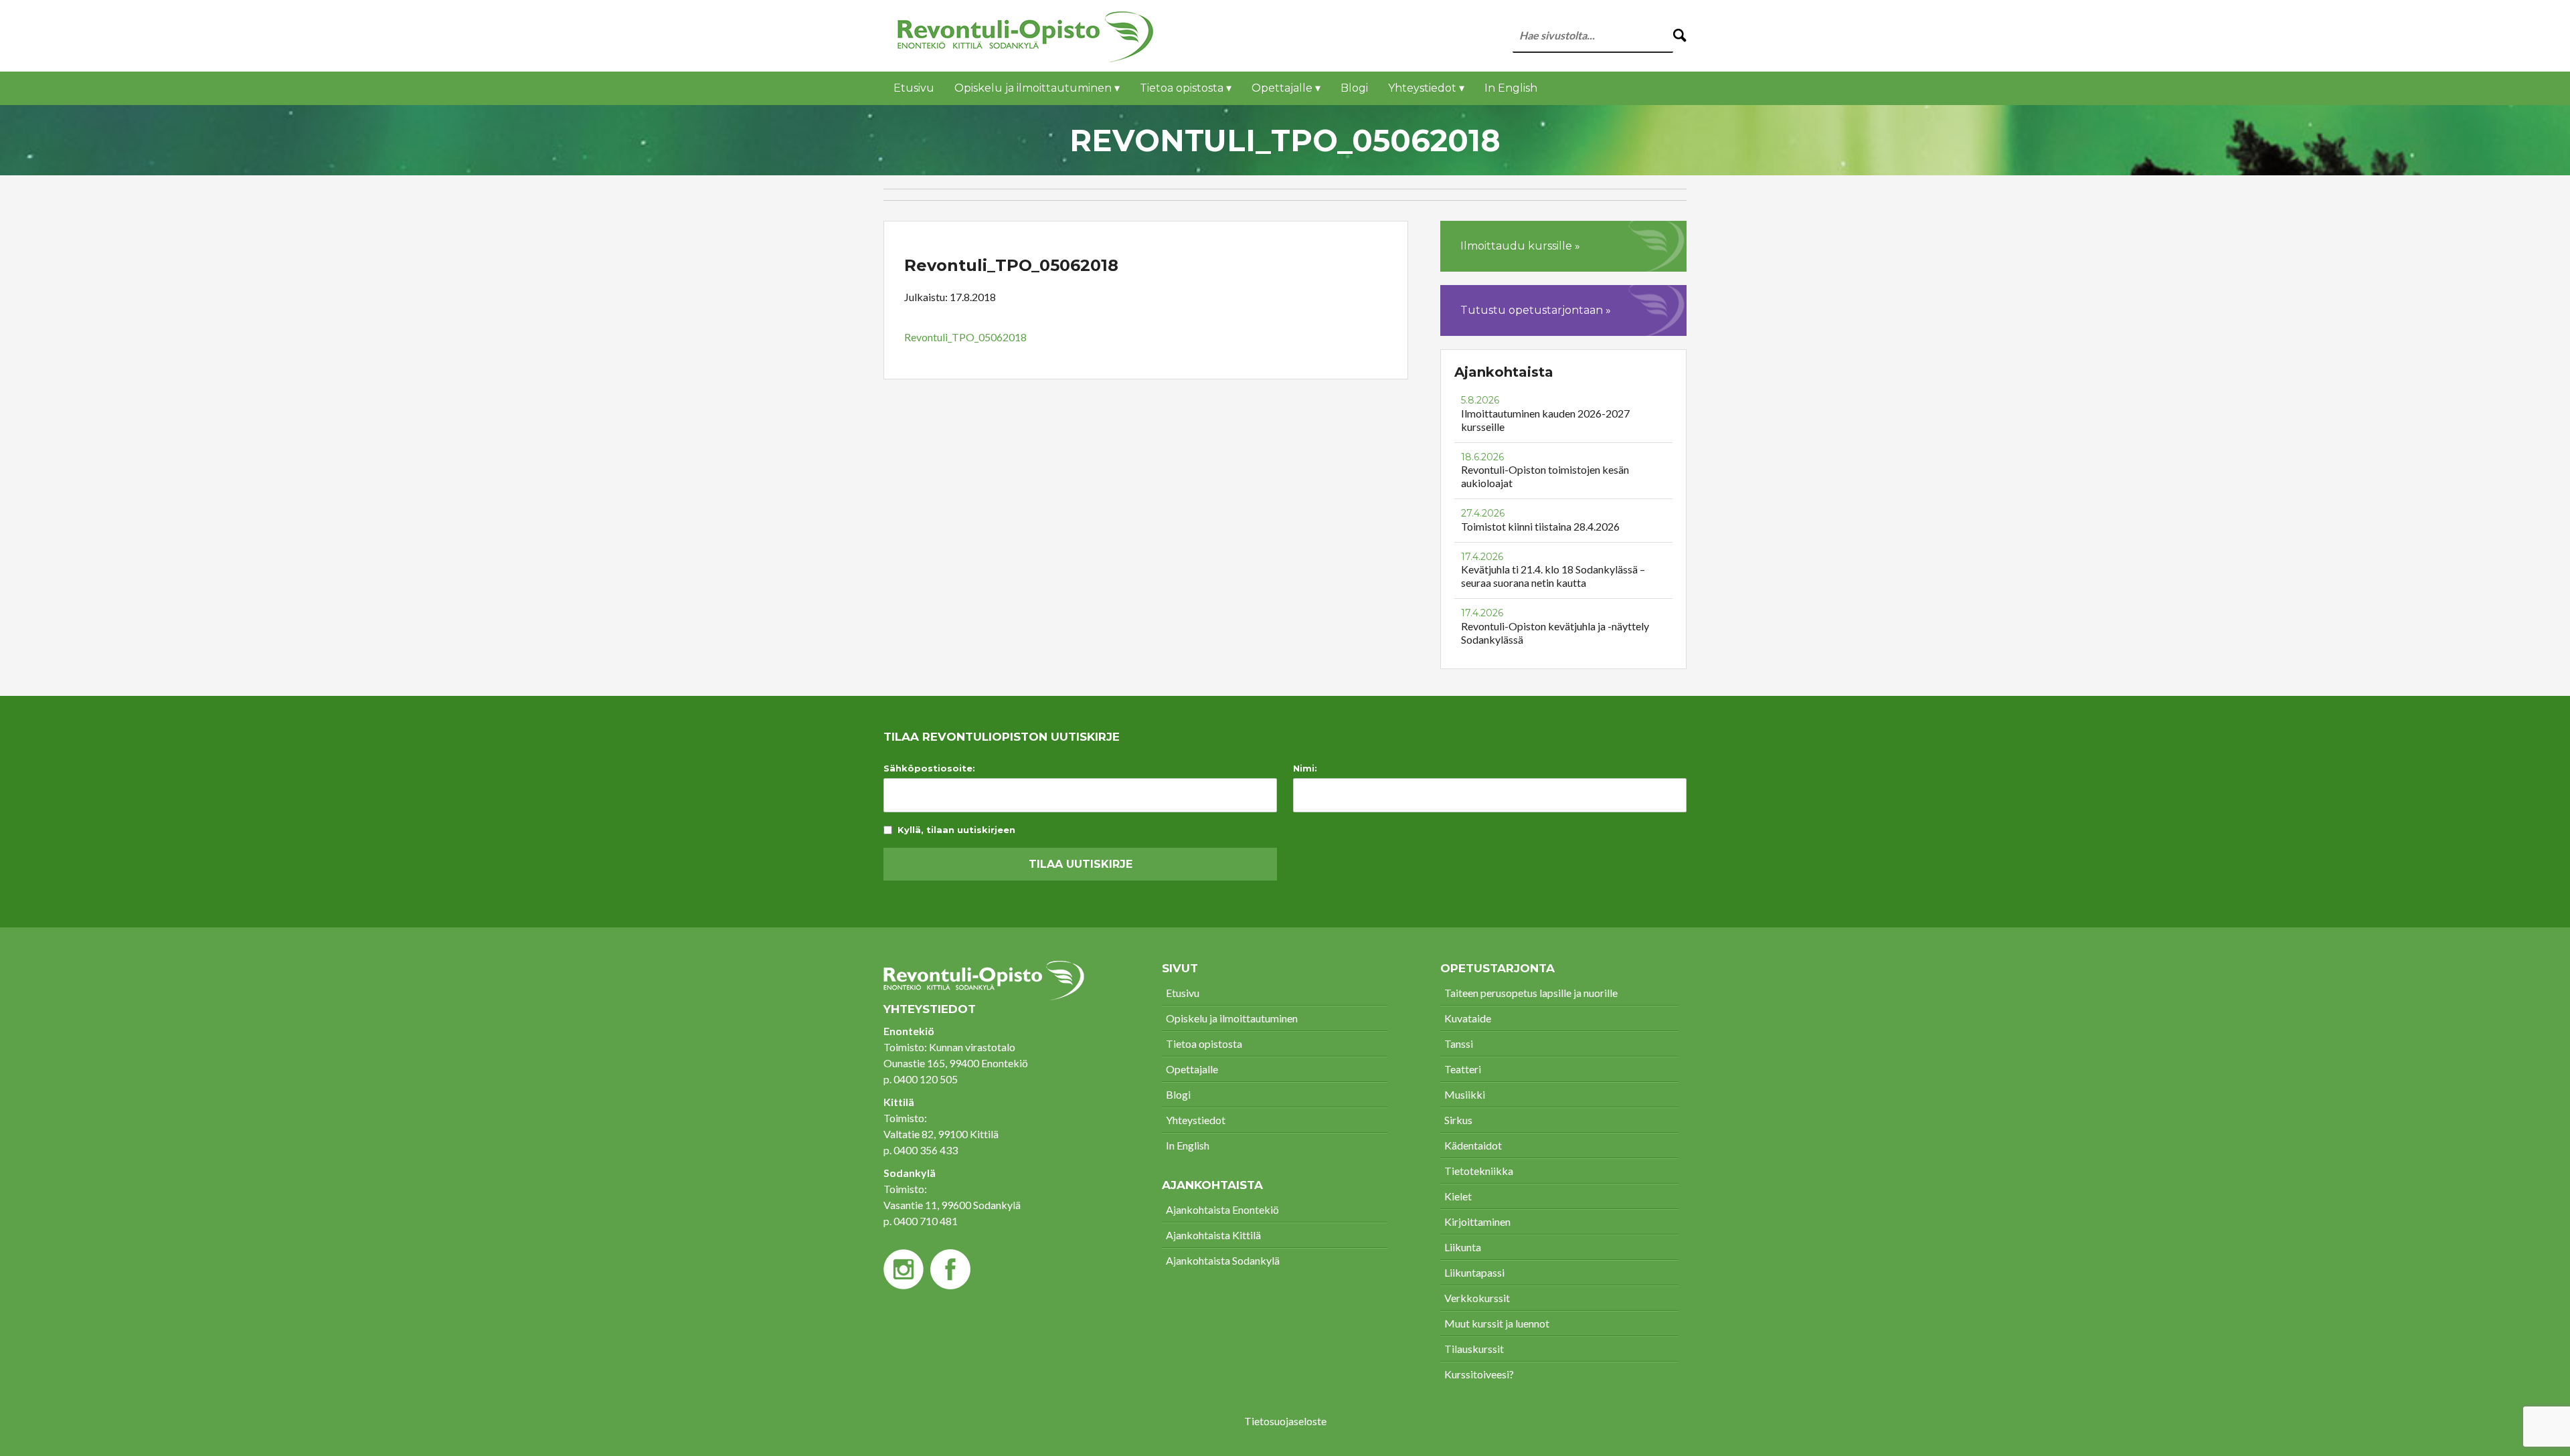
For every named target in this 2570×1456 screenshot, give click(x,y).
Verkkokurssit (1477, 1298)
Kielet (1458, 1196)
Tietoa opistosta (1204, 1043)
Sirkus (1458, 1120)
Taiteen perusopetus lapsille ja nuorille (1531, 993)
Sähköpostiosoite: (929, 768)
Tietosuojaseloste (1285, 1421)
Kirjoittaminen (1477, 1221)
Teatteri (1463, 1069)
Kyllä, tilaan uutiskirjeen (956, 830)
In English (1511, 88)
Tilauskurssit (1474, 1349)
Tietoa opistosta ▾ (1186, 88)
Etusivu (914, 88)
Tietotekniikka (1479, 1171)
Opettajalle (1192, 1069)
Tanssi (1459, 1043)
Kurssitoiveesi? (1479, 1374)
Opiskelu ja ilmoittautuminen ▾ (1037, 88)
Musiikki (1465, 1094)
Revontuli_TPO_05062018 (965, 337)
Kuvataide (1468, 1018)
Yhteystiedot (1196, 1120)
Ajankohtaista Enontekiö (1222, 1209)
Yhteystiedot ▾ (1426, 88)
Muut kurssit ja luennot (1497, 1323)
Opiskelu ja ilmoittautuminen (1232, 1018)
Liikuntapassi (1474, 1272)
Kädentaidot (1473, 1145)
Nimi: (1305, 768)
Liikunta (1463, 1247)
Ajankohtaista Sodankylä (1223, 1260)
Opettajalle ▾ (1286, 88)
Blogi (1354, 88)
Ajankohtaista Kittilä (1213, 1235)
